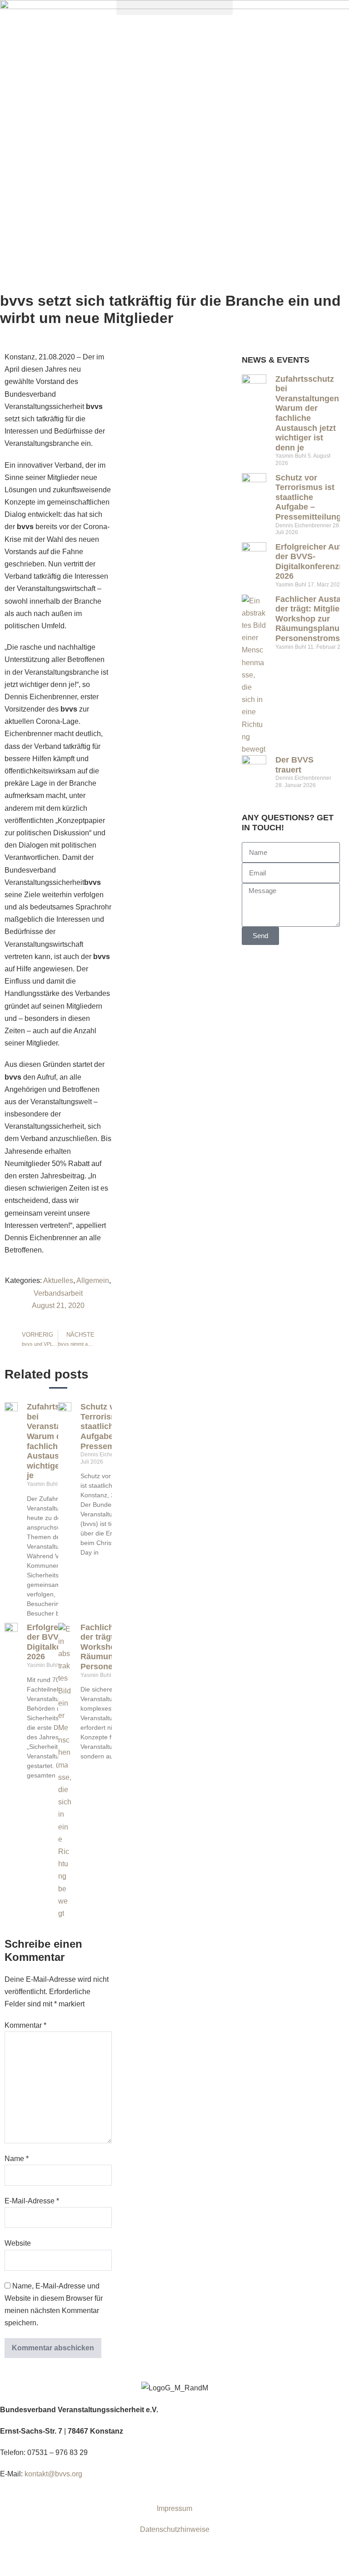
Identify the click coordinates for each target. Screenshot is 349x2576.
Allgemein (93, 1280)
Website (18, 2243)
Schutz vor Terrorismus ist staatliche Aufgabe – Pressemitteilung (308, 497)
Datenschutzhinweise (175, 2529)
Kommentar (25, 2025)
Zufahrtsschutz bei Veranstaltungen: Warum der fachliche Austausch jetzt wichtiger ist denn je (309, 413)
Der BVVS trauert (294, 765)
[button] (174, 8)
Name (17, 2159)
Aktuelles (58, 1280)
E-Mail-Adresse (32, 2201)
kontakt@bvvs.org (53, 2474)
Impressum (174, 2508)
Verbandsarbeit (58, 1293)
